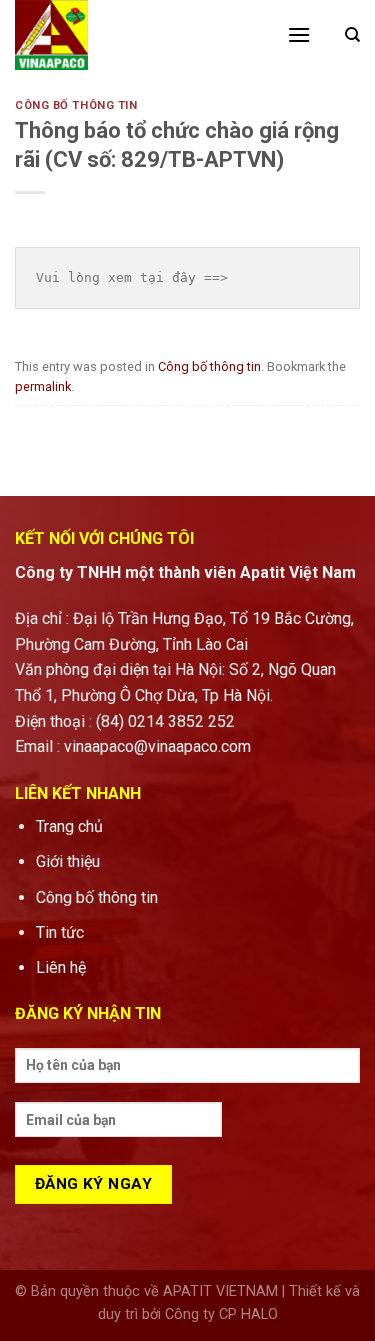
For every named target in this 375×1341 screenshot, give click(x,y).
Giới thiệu (68, 861)
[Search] (352, 35)
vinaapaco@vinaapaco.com (157, 746)
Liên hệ (63, 967)
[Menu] (299, 34)
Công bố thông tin (76, 105)
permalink (43, 386)
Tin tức (60, 932)
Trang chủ (69, 826)
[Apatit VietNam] (136, 35)
